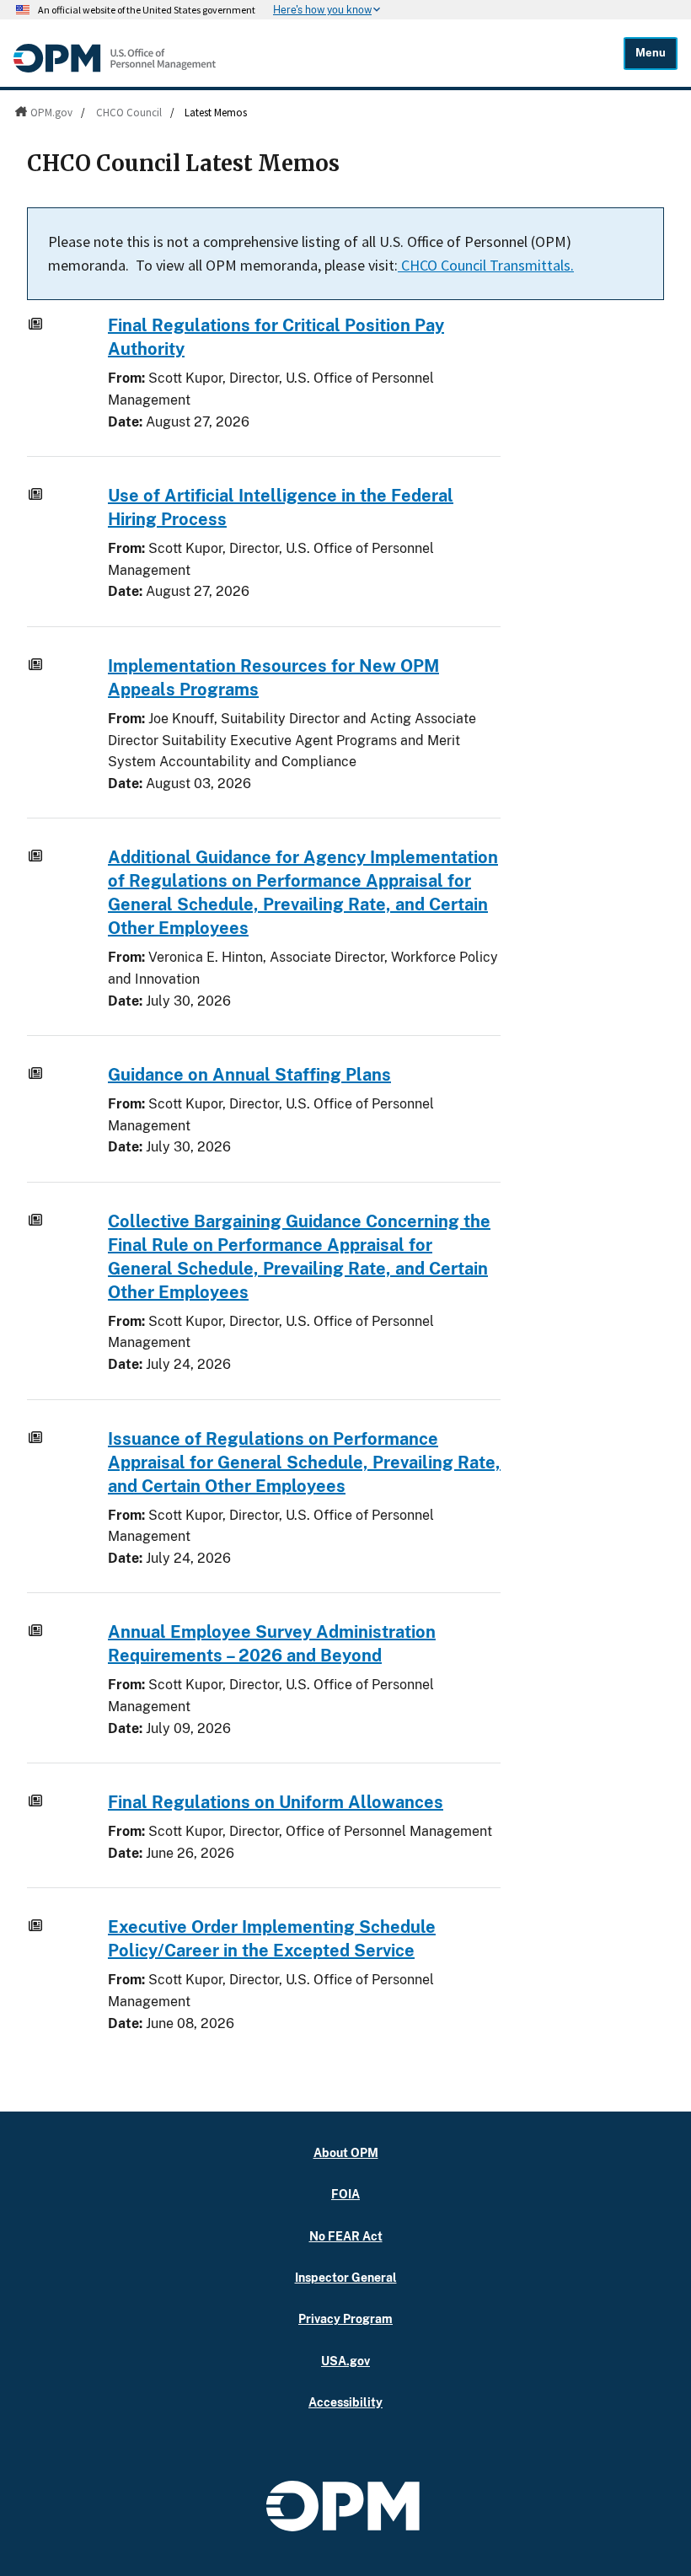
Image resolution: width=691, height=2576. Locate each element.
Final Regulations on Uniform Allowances (276, 1802)
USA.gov (345, 2361)
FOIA (345, 2194)
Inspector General (346, 2277)
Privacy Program (345, 2318)
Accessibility (345, 2402)
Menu (651, 53)
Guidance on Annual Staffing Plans (249, 1075)
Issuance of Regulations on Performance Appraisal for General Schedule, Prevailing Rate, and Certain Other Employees (304, 1462)
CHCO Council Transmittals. (486, 265)
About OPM (346, 2152)
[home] (115, 68)
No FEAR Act (346, 2236)
